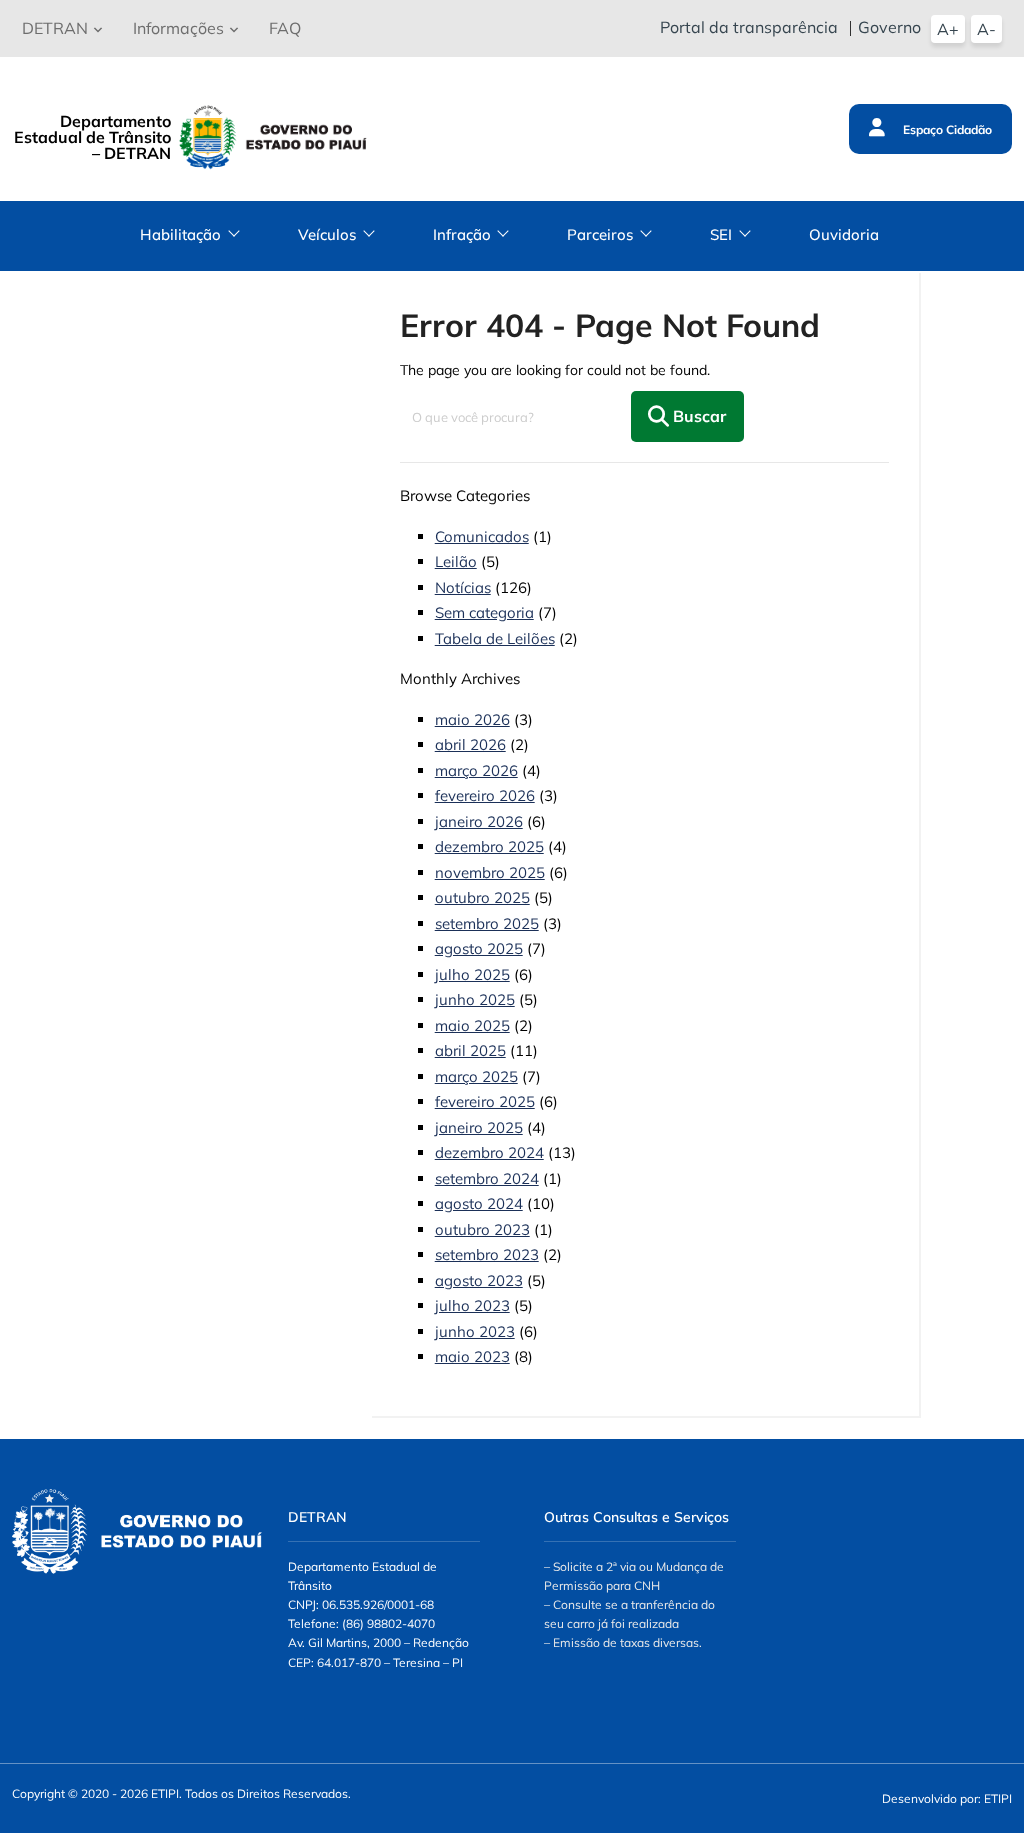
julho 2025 (472, 974)
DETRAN (55, 28)
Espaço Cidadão (946, 129)
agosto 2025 (479, 948)
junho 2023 (475, 1331)
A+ (948, 29)
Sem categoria (484, 612)
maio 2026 (472, 719)
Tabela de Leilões (495, 638)
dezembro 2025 (489, 846)
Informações (178, 28)
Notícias (463, 587)
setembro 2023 (487, 1254)
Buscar (697, 416)
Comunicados (482, 536)
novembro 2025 (490, 872)
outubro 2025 (482, 897)
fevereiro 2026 (485, 795)
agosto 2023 (479, 1280)
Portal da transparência (749, 27)
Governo (889, 27)
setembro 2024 (487, 1178)
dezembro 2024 (489, 1152)
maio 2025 (472, 1025)
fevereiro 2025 (485, 1101)
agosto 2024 (479, 1203)
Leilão (456, 561)
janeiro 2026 (479, 821)
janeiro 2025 (479, 1127)
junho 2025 (475, 999)
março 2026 (476, 770)
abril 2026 (470, 744)
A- (986, 29)
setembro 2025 (487, 923)
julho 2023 (472, 1305)
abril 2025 (470, 1050)
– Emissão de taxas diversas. (623, 1642)
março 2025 (476, 1076)
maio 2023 (472, 1356)
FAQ (285, 28)
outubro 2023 (482, 1229)
